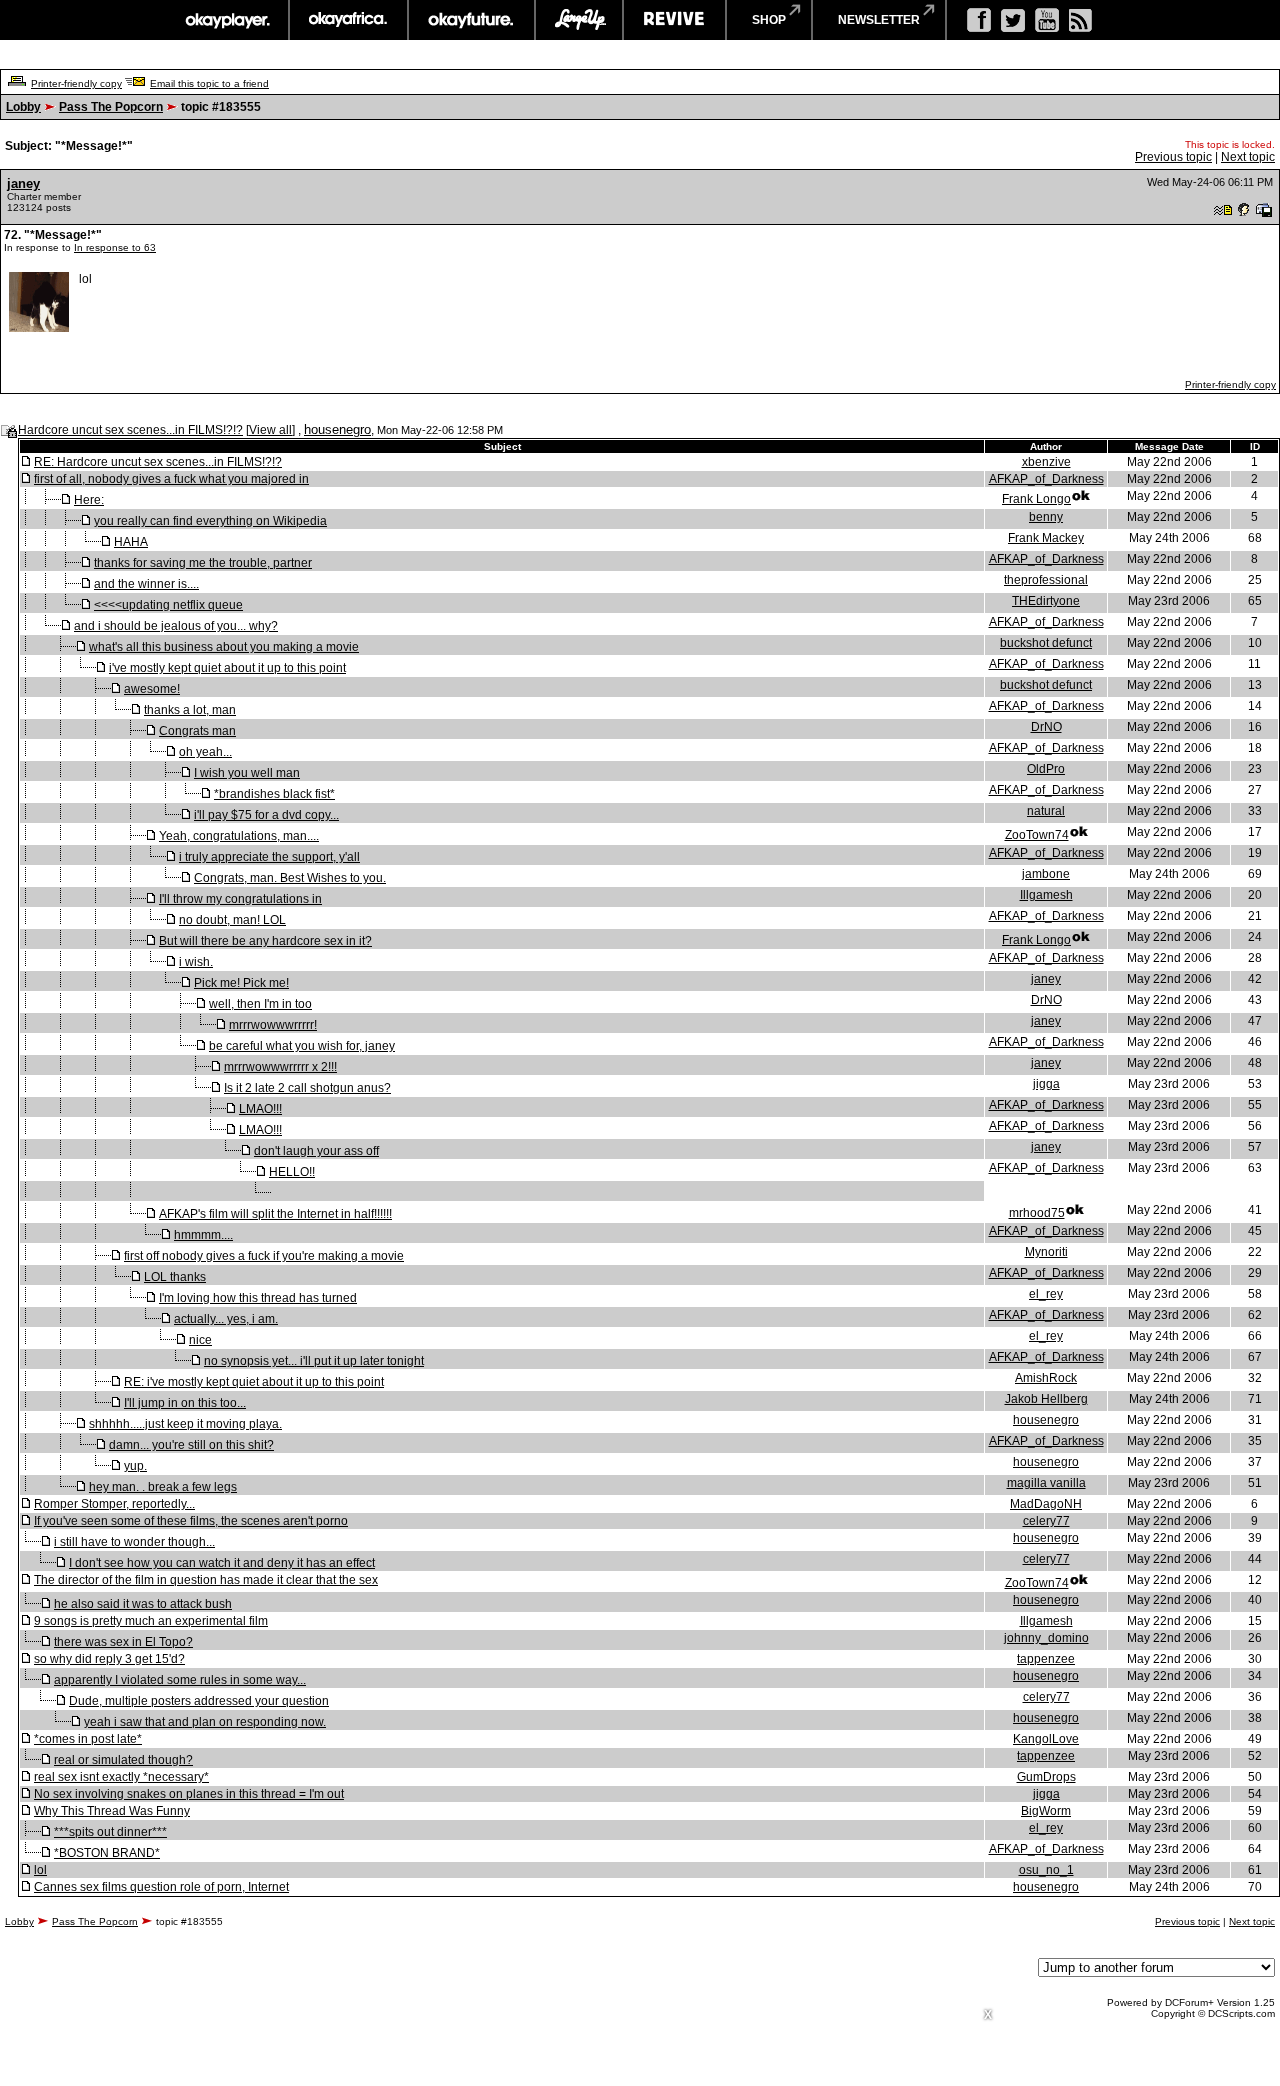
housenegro (337, 429)
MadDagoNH (1046, 1504)
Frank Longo (1036, 499)
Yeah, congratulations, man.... (239, 836)
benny (1046, 517)
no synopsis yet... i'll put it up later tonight (314, 1361)
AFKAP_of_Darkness (1046, 479)
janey (23, 183)
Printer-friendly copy (76, 83)
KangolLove (1046, 1739)
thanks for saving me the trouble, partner (203, 563)
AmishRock (1046, 1378)
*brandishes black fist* (274, 794)
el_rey (1046, 1294)
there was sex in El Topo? (123, 1642)
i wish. (196, 962)
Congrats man (197, 731)
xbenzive (1046, 462)
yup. (135, 1466)
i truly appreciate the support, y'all (269, 857)
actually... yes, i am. (226, 1319)
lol (40, 1870)
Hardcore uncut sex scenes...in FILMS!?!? (130, 430)
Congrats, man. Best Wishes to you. (290, 878)
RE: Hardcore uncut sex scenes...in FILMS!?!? (158, 462)
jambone (1046, 874)
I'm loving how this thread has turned (258, 1298)
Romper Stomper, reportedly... (114, 1504)
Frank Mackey (1046, 538)
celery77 (1046, 1521)
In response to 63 (115, 247)
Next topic (1248, 157)
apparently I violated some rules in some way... (180, 1680)
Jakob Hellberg (1046, 1399)
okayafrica (348, 20)
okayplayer (226, 20)
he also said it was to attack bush (143, 1604)
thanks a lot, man (190, 710)
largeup (579, 20)
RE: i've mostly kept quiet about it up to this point (254, 1382)
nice (200, 1340)
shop (769, 20)
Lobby (23, 107)
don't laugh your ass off (316, 1151)
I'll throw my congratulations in (240, 899)
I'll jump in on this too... (185, 1403)
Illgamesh (1046, 895)
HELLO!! (292, 1172)
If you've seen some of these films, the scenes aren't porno (191, 1521)
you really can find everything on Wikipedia (210, 521)
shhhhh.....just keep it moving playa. (185, 1424)
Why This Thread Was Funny (112, 1811)
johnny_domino (1046, 1638)
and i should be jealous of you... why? (176, 626)
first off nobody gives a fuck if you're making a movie (264, 1256)
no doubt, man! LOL (232, 920)
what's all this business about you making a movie (224, 647)
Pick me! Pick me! (241, 983)
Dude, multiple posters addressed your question (199, 1701)
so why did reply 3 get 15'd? (109, 1659)
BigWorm (1046, 1811)
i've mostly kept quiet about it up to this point (227, 668)
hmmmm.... (203, 1235)
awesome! (152, 689)
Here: (89, 500)
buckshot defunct (1046, 643)
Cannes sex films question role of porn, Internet (161, 1887)
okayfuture (471, 20)
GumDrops (1046, 1777)
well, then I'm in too (260, 1004)
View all (270, 430)
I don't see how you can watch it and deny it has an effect (222, 1563)
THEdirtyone (1046, 601)
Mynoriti (1046, 1252)
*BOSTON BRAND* (107, 1853)
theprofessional (1046, 580)
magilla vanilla (1046, 1483)
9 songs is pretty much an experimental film (151, 1621)
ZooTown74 (1037, 835)
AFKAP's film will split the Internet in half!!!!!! (275, 1214)
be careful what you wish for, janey (302, 1046)
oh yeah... (205, 752)
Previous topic (1173, 157)
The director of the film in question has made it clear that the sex (206, 1580)
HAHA (131, 542)
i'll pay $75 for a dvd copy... (266, 815)
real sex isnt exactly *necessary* (121, 1777)
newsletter (879, 20)
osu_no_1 (1046, 1870)
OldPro (1046, 769)
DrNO (1046, 727)
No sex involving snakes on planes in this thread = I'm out (189, 1794)
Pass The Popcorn (111, 107)
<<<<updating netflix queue (168, 605)
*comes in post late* (88, 1739)
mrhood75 (1037, 1213)
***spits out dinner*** (110, 1832)
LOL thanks (175, 1277)
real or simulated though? (123, 1760)
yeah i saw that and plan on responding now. (205, 1722)
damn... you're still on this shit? (191, 1445)
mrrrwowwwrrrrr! (273, 1025)
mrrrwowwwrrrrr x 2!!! (280, 1067)
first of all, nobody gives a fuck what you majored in (171, 479)
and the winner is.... (146, 584)
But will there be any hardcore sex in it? (265, 941)
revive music (674, 20)
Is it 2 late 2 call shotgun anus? (307, 1088)
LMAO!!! (260, 1109)
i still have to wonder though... (134, 1542)
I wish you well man (247, 773)
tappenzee (1046, 1659)
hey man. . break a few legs (163, 1487)
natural (1046, 811)
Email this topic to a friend (209, 83)
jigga (1046, 1084)
